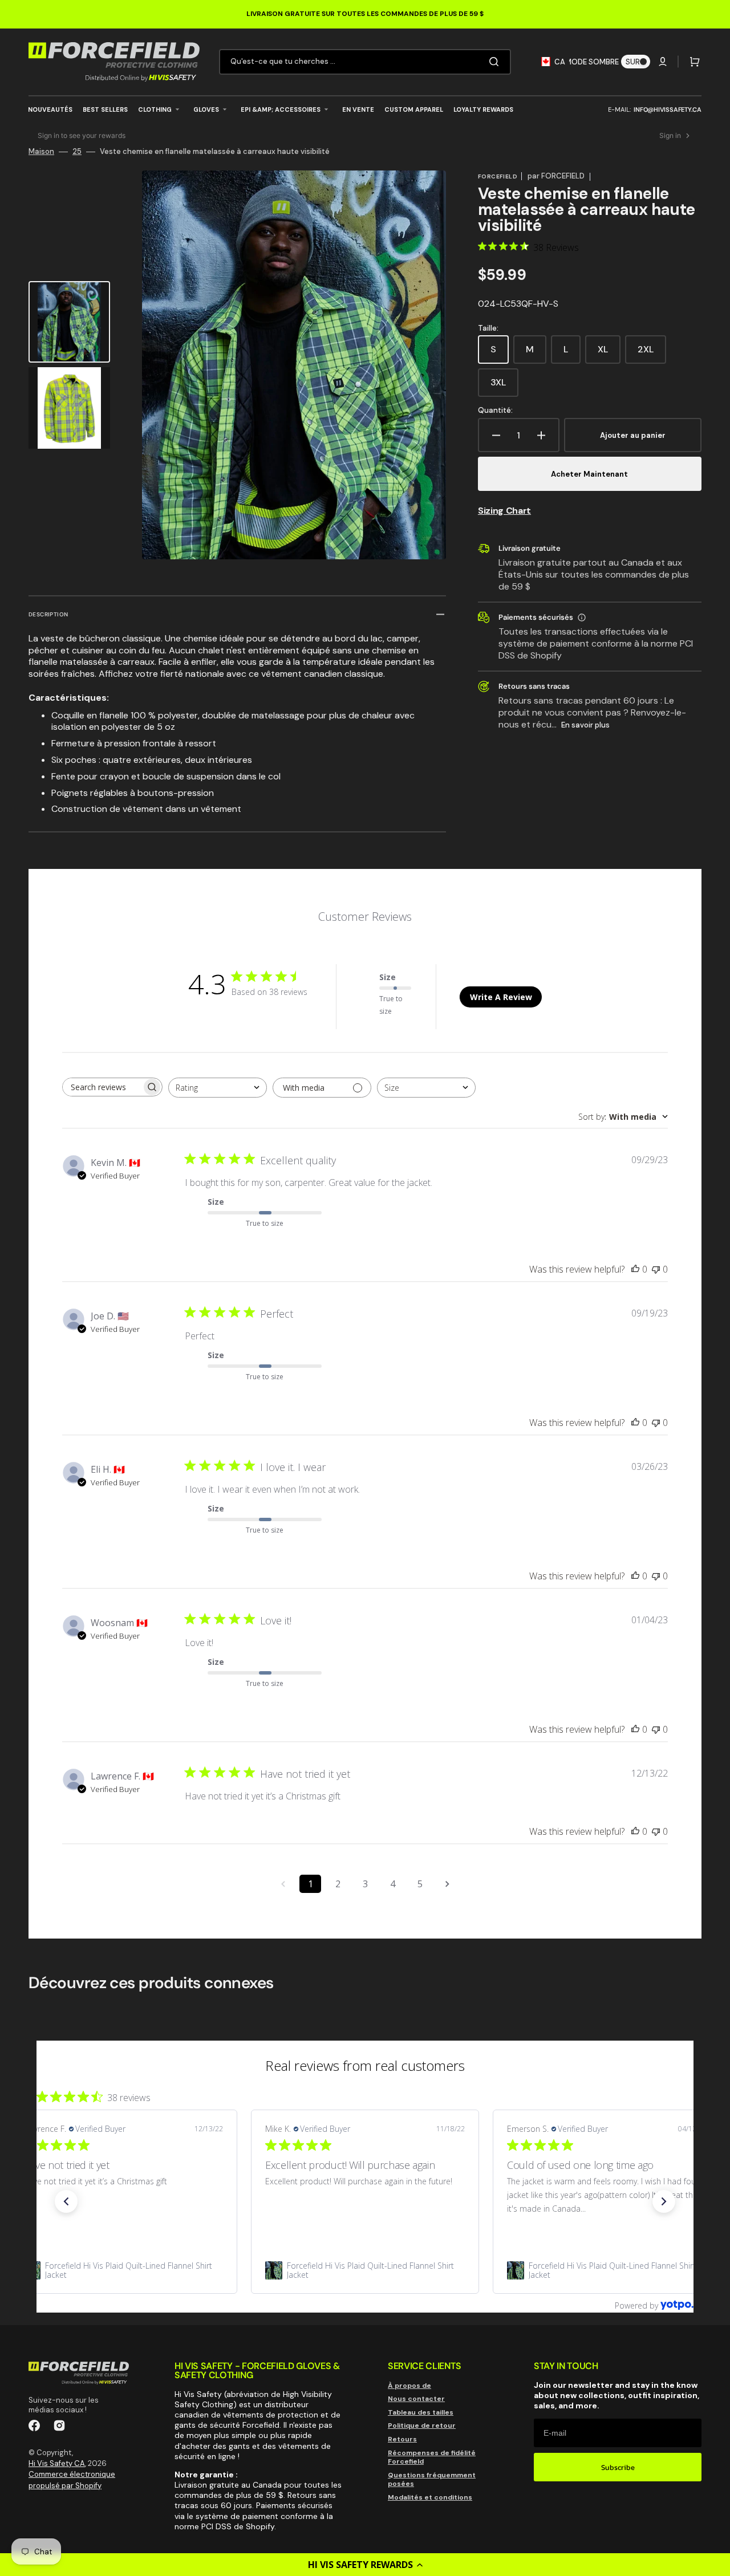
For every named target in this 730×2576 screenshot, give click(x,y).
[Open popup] (582, 617)
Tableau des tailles (421, 2412)
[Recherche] (496, 62)
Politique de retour (422, 2425)
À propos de (409, 2386)
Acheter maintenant (589, 474)
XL (609, 354)
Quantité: (495, 411)
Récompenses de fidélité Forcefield (432, 2457)
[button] (365, 2565)
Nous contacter (416, 2399)
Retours (402, 2439)
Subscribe (618, 2467)
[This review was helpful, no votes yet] (635, 1269)
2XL (652, 354)
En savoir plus (585, 725)
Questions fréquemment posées (432, 2480)
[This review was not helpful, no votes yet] (656, 1269)
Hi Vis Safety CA (57, 2463)
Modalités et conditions (430, 2497)
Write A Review (501, 997)
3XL (504, 387)
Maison (41, 152)
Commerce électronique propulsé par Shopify (72, 2480)
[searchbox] (102, 1087)
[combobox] (365, 62)
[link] (123, 2270)
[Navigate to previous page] (283, 1884)
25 (77, 152)
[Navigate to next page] (447, 1884)
